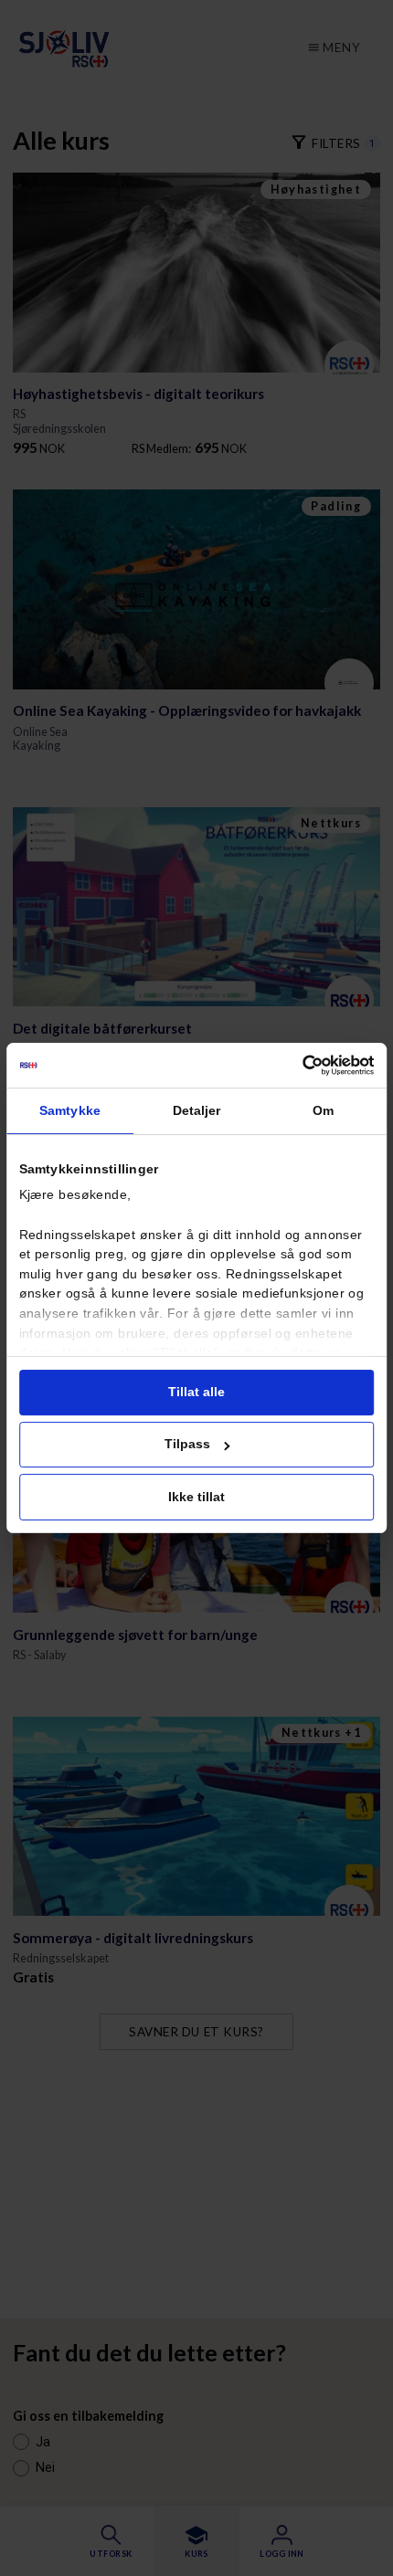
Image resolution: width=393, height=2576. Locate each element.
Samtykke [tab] (70, 1111)
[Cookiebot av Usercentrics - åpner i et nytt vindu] (303, 1065)
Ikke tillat (196, 1497)
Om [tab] (323, 1111)
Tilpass (187, 1444)
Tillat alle (196, 1392)
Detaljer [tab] (197, 1111)
